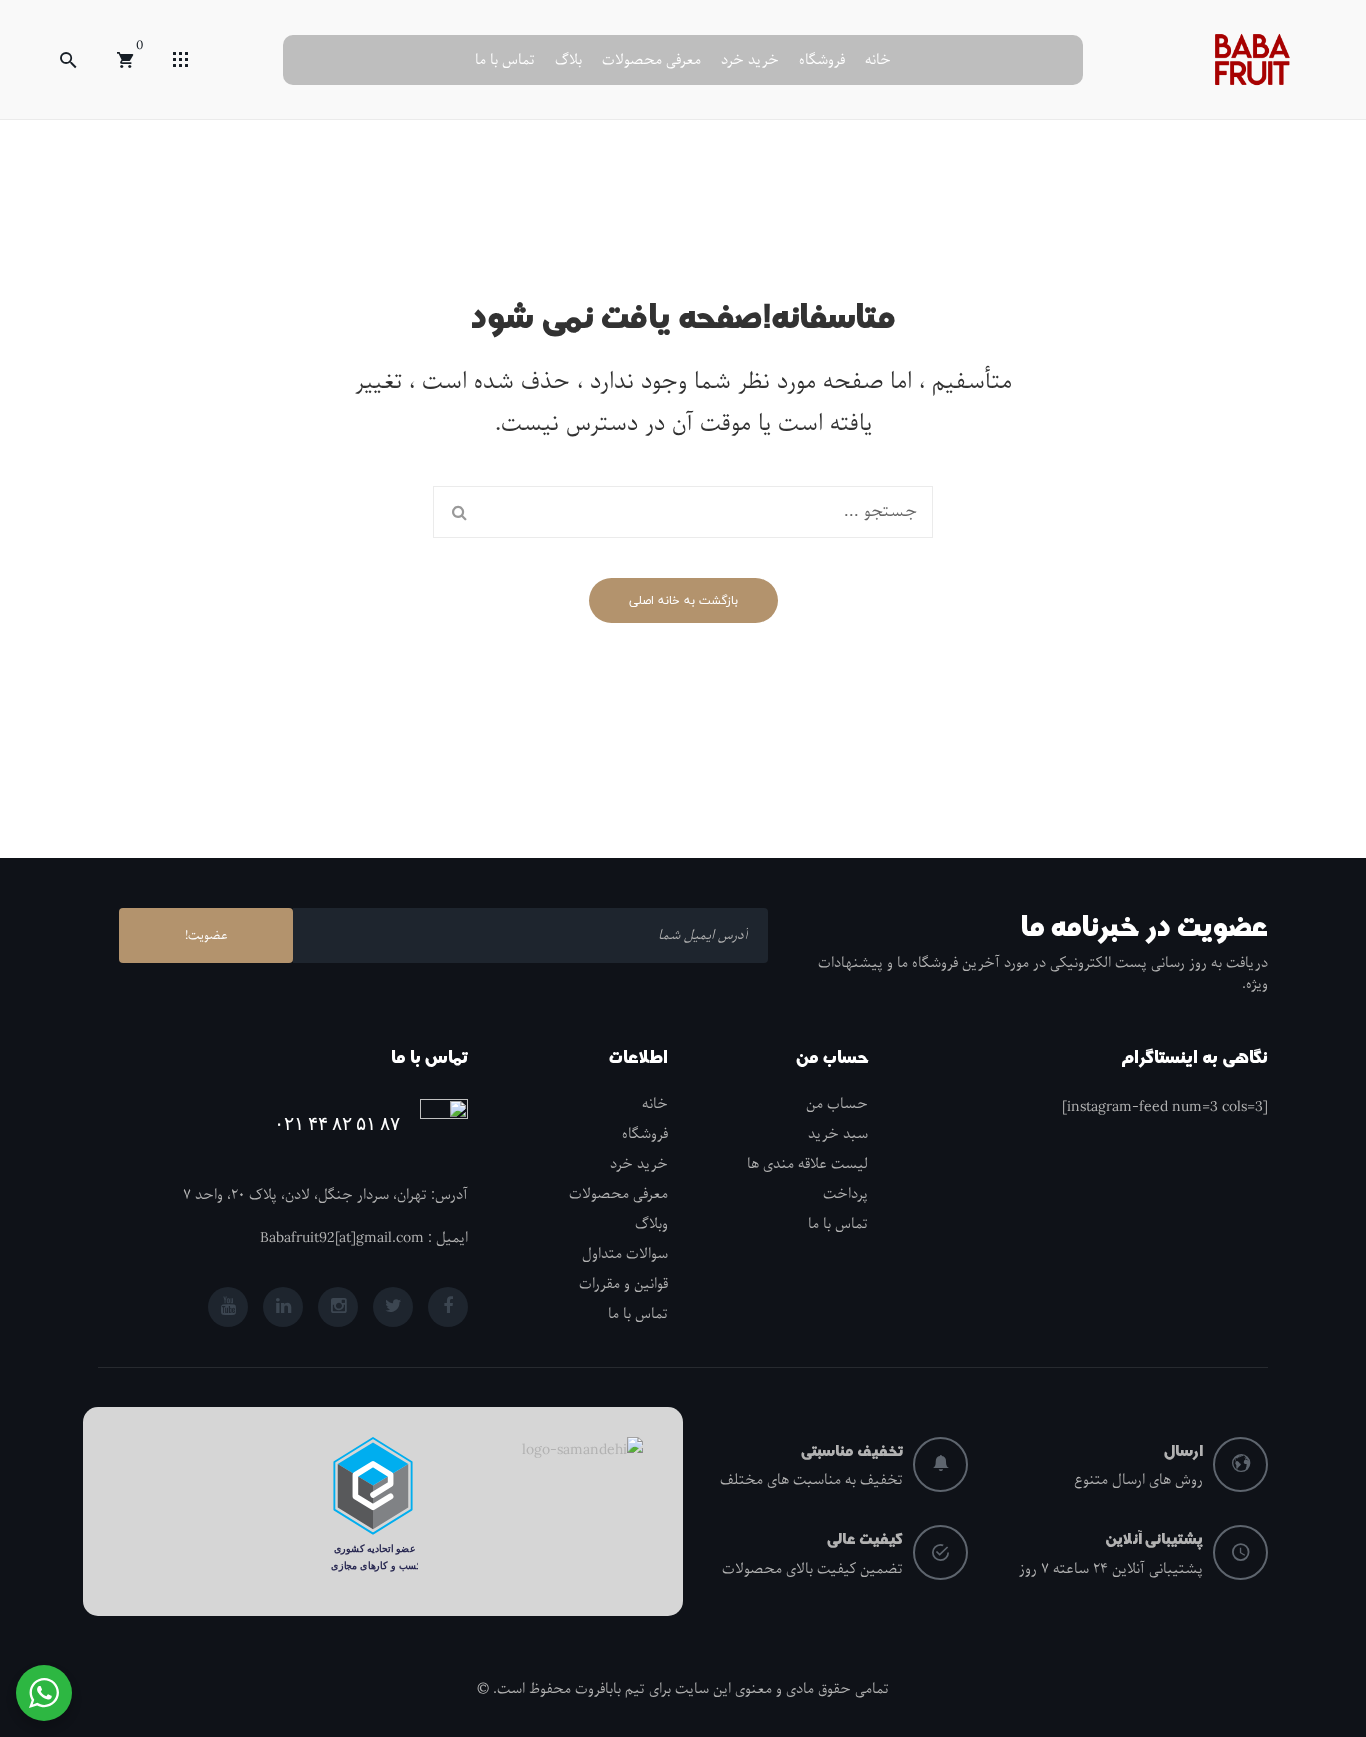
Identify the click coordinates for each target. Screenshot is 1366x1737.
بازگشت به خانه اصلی (683, 600)
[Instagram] (338, 1307)
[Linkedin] (283, 1307)
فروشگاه (822, 60)
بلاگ (568, 60)
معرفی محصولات (651, 60)
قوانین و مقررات (623, 1284)
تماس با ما (505, 60)
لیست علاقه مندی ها (807, 1164)
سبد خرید (838, 1134)
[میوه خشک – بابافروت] (1251, 59)
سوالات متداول (625, 1254)
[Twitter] (393, 1307)
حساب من (837, 1104)
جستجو (459, 512)
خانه (878, 60)
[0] (125, 60)
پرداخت (845, 1194)
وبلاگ (651, 1224)
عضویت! (206, 935)
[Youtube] (228, 1307)
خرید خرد (750, 60)
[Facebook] (448, 1307)
